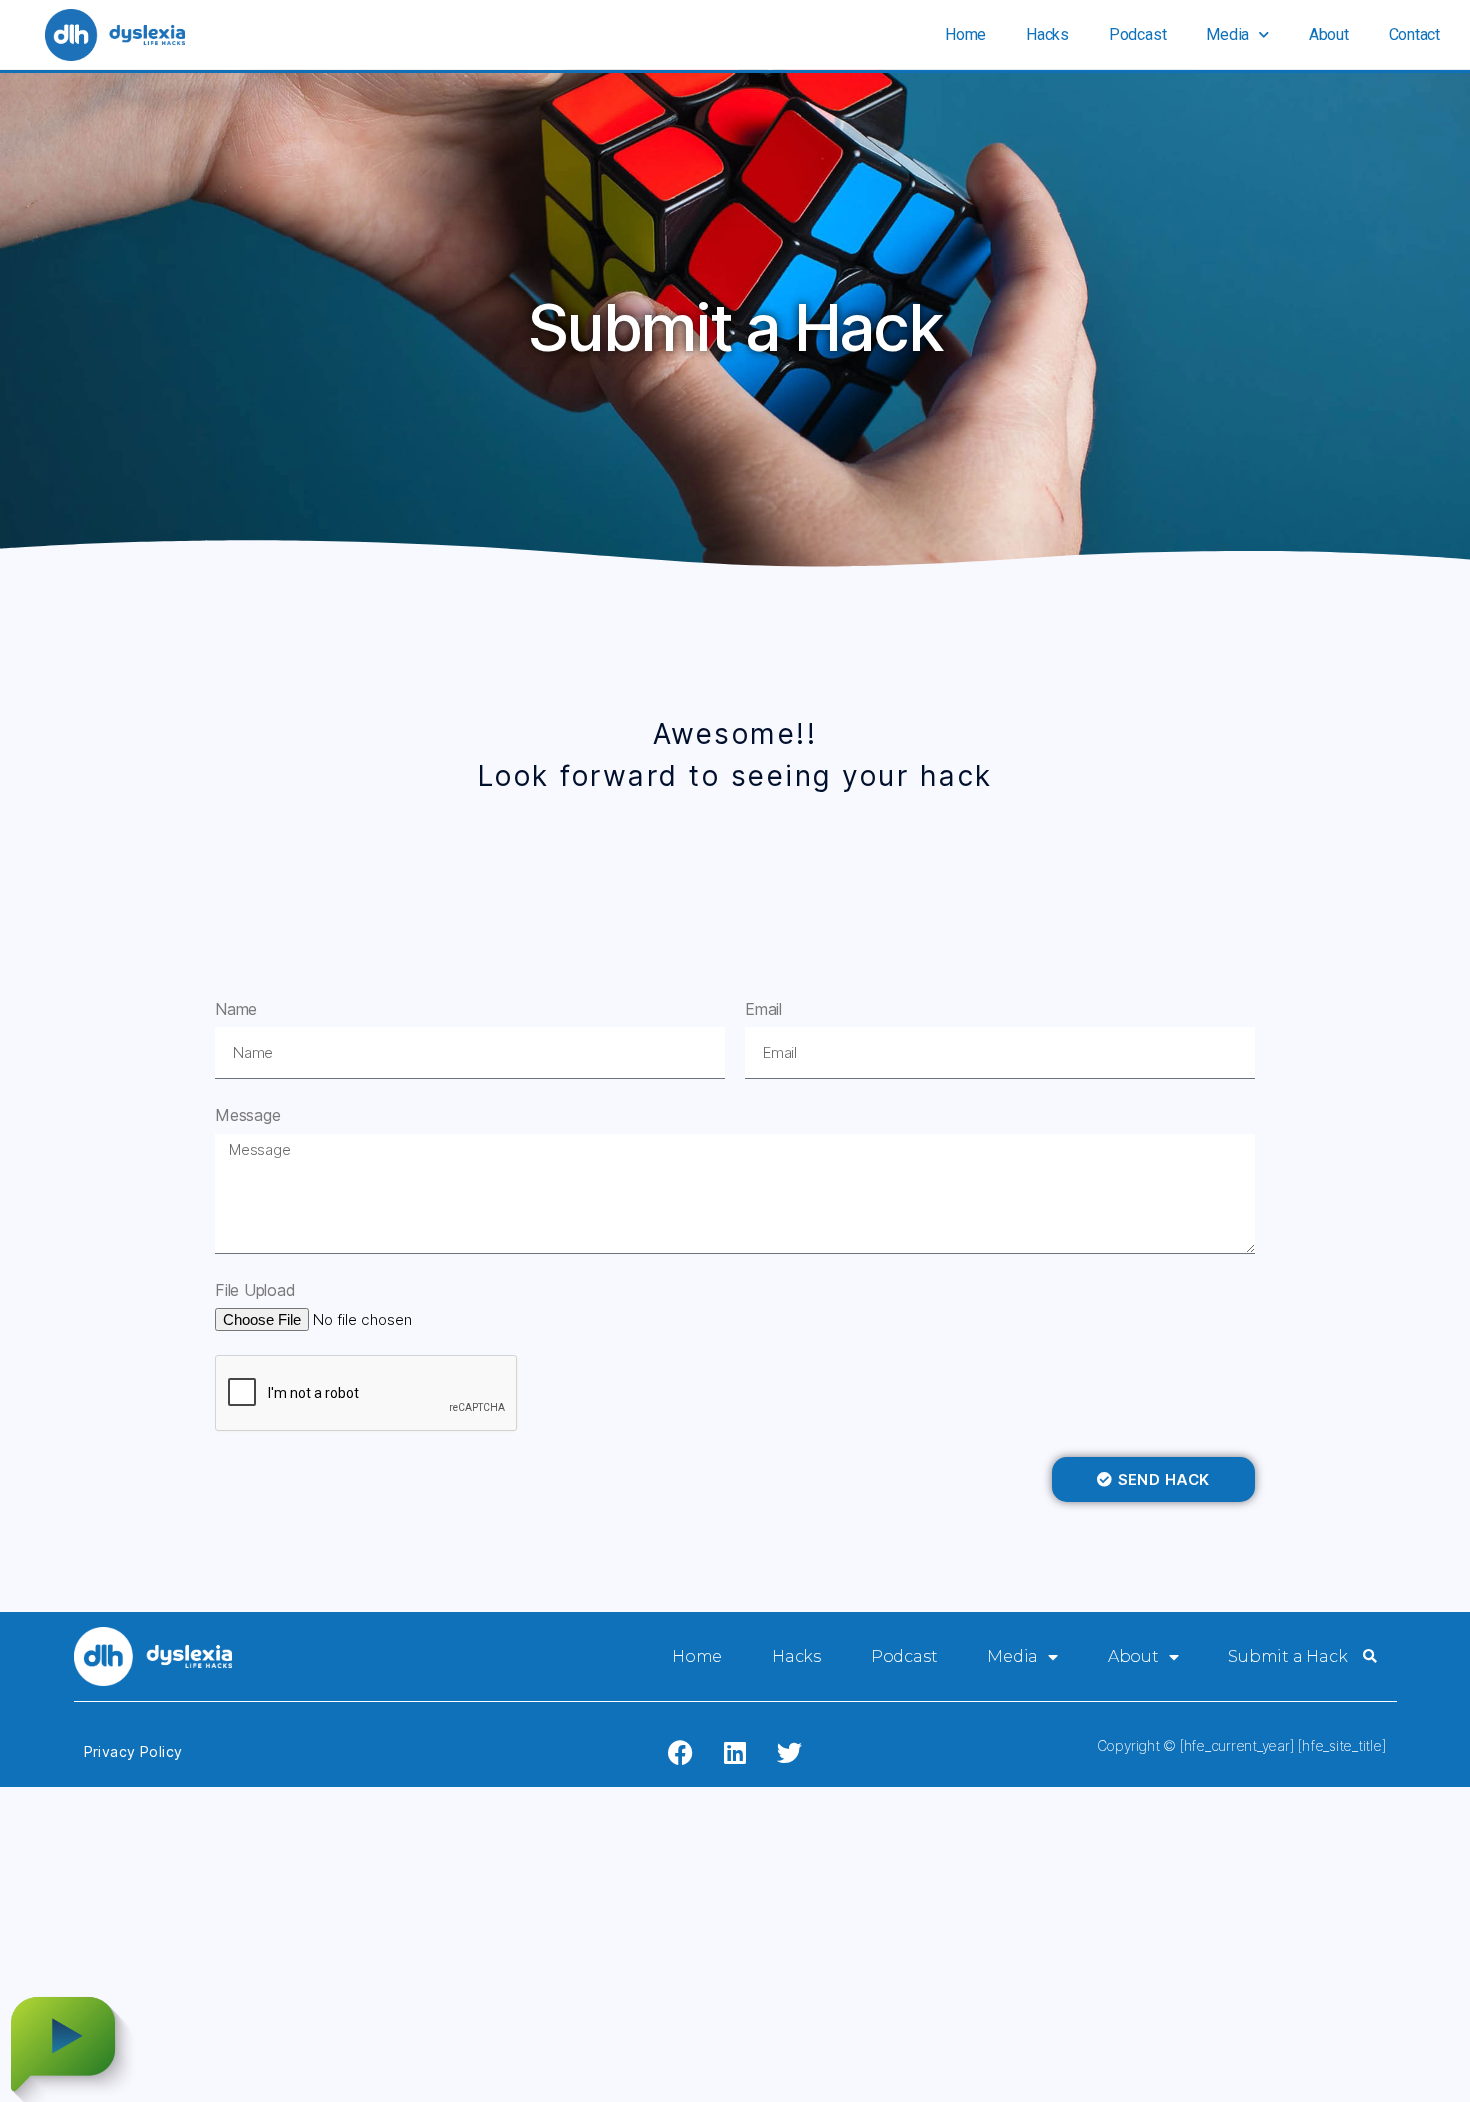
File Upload (255, 1290)
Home (965, 34)
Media (1227, 34)
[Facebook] (680, 1752)
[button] (1369, 1657)
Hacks (1047, 34)
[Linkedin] (735, 1752)
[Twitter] (790, 1752)
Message (247, 1115)
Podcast (1137, 34)
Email (763, 1009)
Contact (1414, 34)
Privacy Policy (133, 1751)
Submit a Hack (1287, 1656)
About (1329, 34)
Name (236, 1009)
